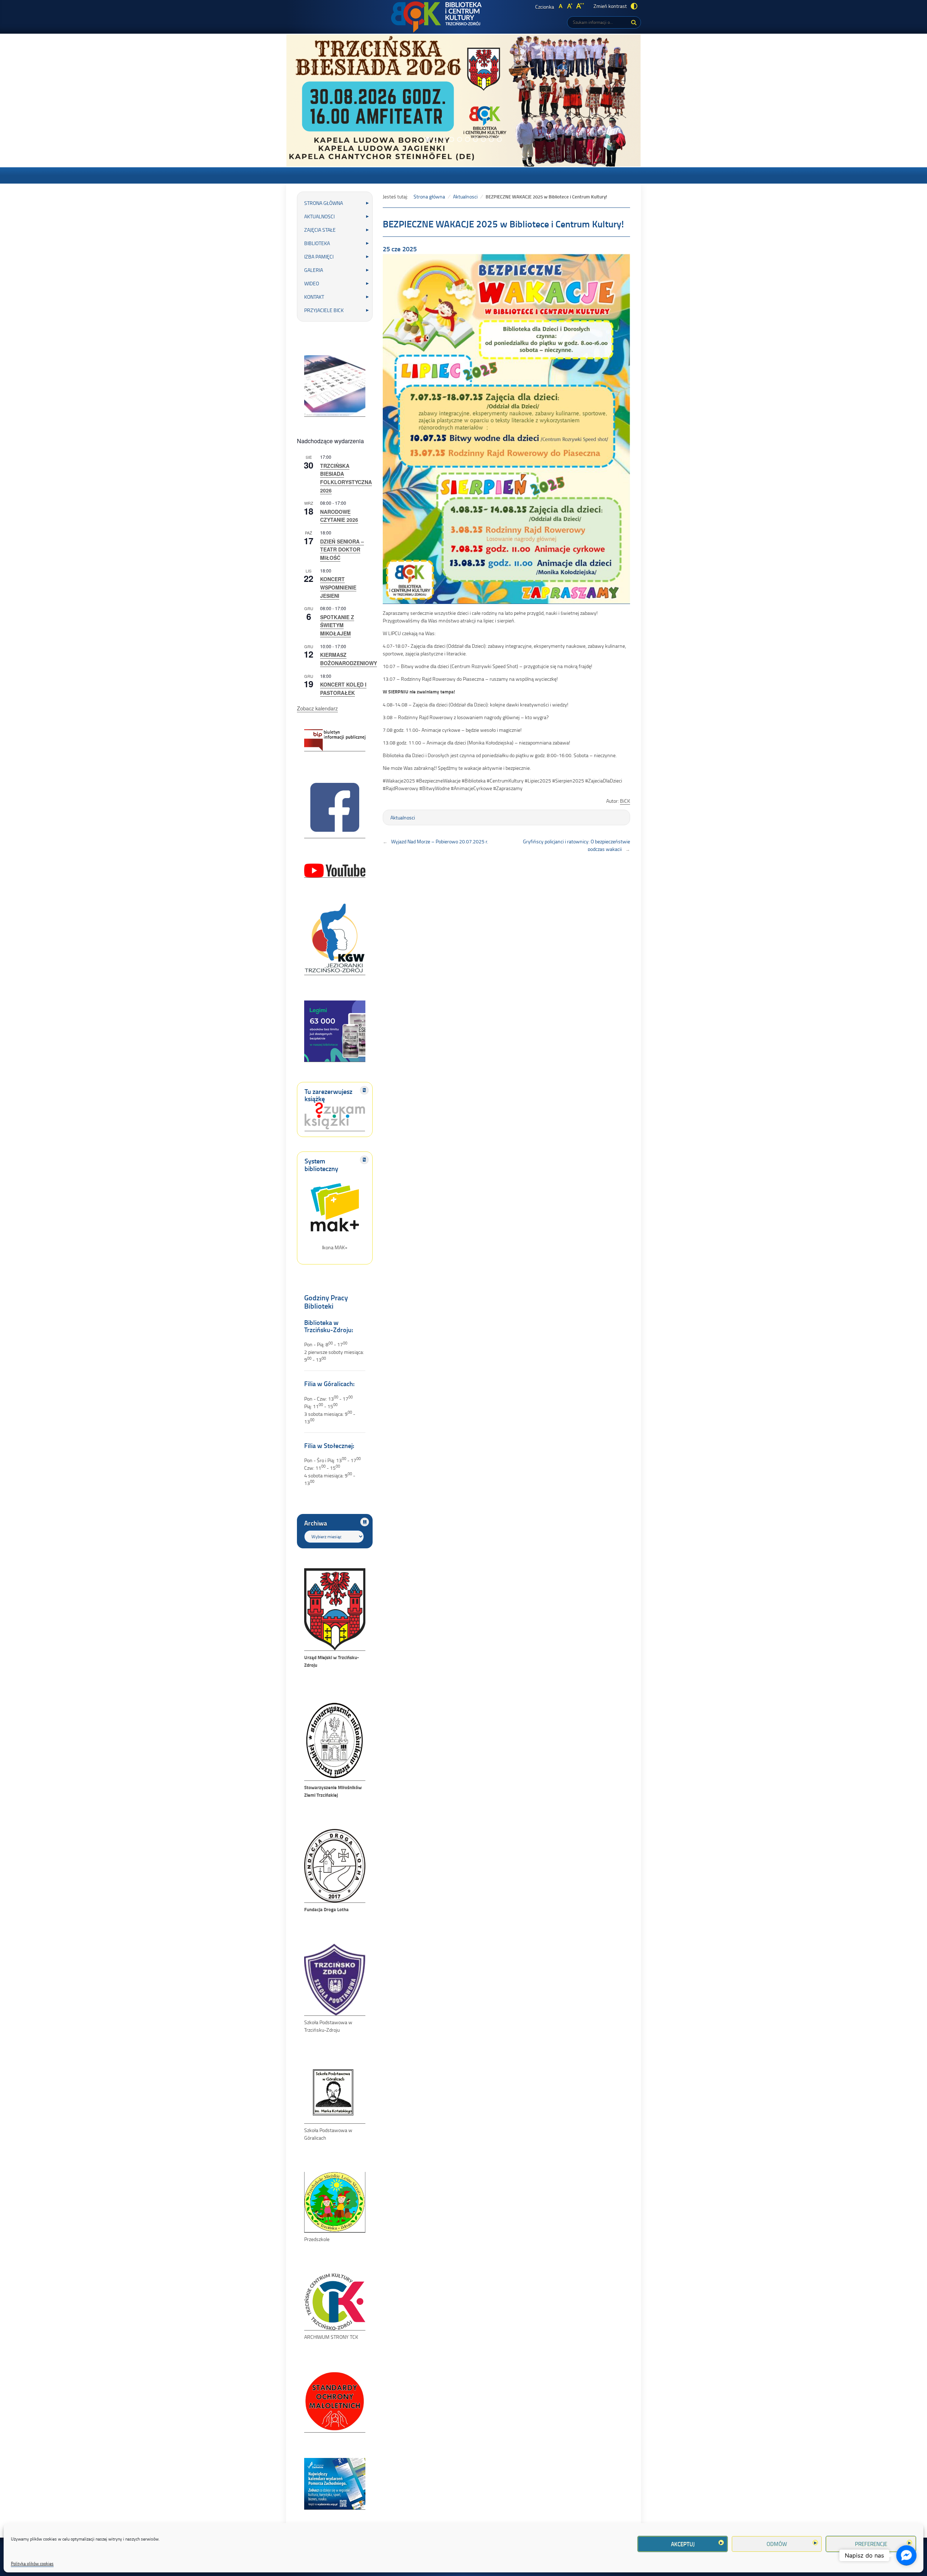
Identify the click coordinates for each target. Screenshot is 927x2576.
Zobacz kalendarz (317, 708)
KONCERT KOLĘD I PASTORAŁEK (343, 689)
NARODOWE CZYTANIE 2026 (339, 516)
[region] (463, 100)
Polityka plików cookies (32, 2564)
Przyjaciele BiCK (324, 310)
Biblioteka (317, 243)
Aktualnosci (319, 216)
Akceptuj (683, 2544)
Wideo (312, 283)
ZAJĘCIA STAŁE (320, 230)
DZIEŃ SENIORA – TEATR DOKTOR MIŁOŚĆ (342, 549)
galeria (314, 270)
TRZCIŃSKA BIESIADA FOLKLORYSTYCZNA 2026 (346, 478)
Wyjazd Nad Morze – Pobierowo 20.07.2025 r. (440, 841)
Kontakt (314, 297)
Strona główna (324, 203)
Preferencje (871, 2544)
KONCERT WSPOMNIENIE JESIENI (338, 587)
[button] (428, 139)
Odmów (777, 2544)
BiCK (625, 801)
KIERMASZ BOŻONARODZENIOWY (349, 659)
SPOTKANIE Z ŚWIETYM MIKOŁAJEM (337, 625)
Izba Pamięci (319, 257)
